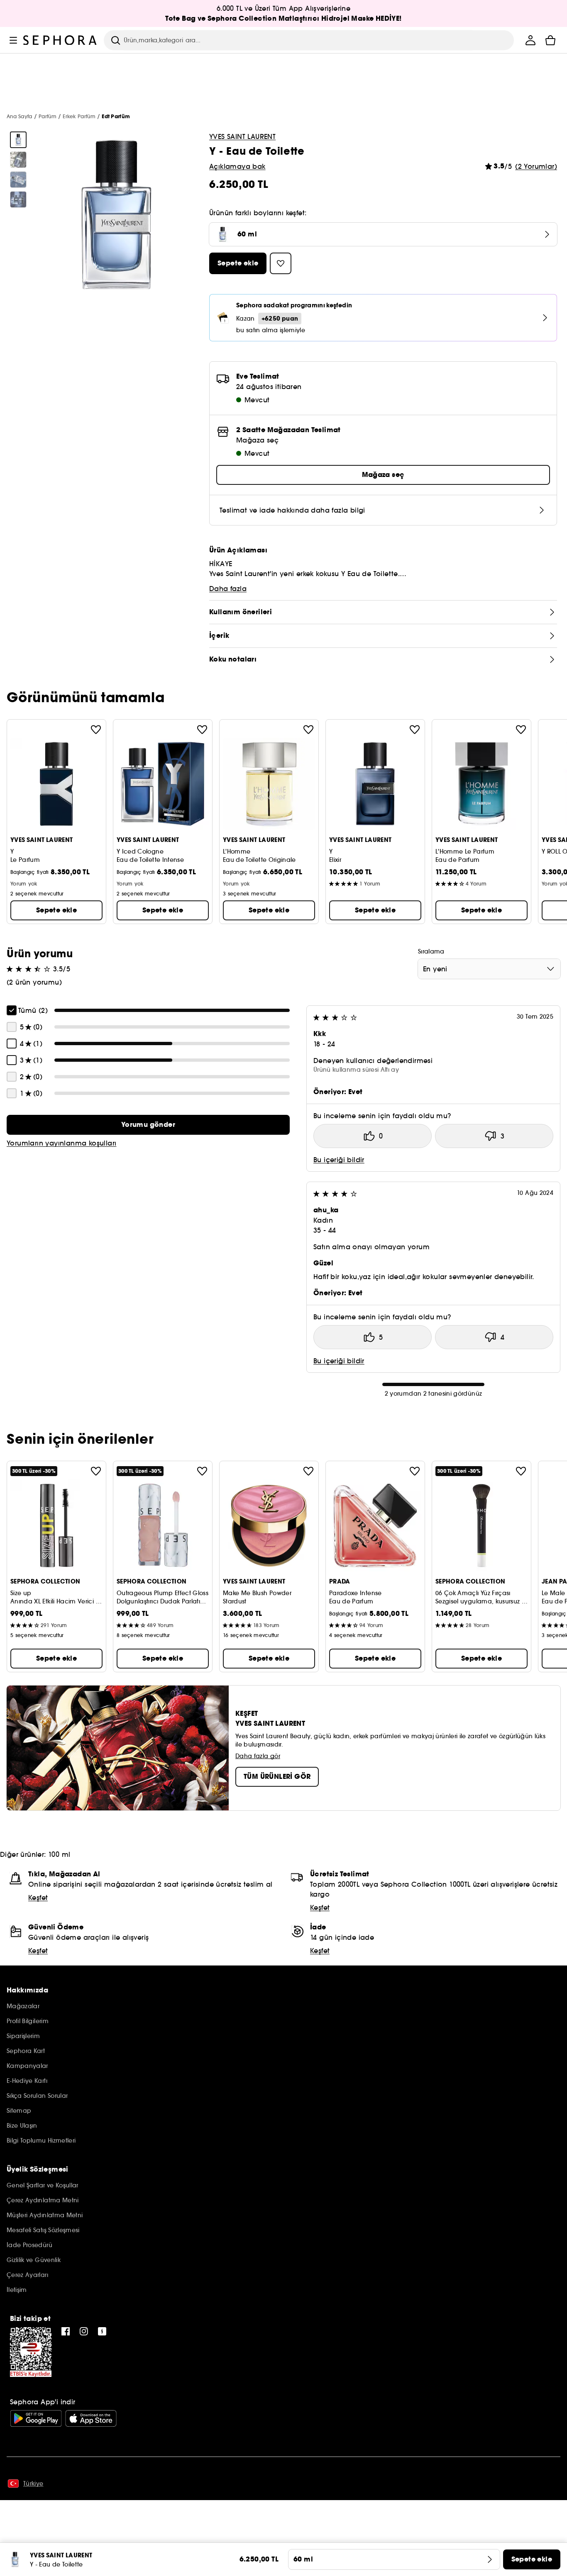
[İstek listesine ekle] (96, 730)
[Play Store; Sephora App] (36, 2418)
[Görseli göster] (18, 140)
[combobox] (489, 969)
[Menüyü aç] (13, 40)
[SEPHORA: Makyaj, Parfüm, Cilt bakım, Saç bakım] (60, 40)
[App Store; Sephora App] (91, 2418)
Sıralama (431, 951)
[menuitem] (530, 40)
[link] (148, 1125)
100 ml (59, 1854)
